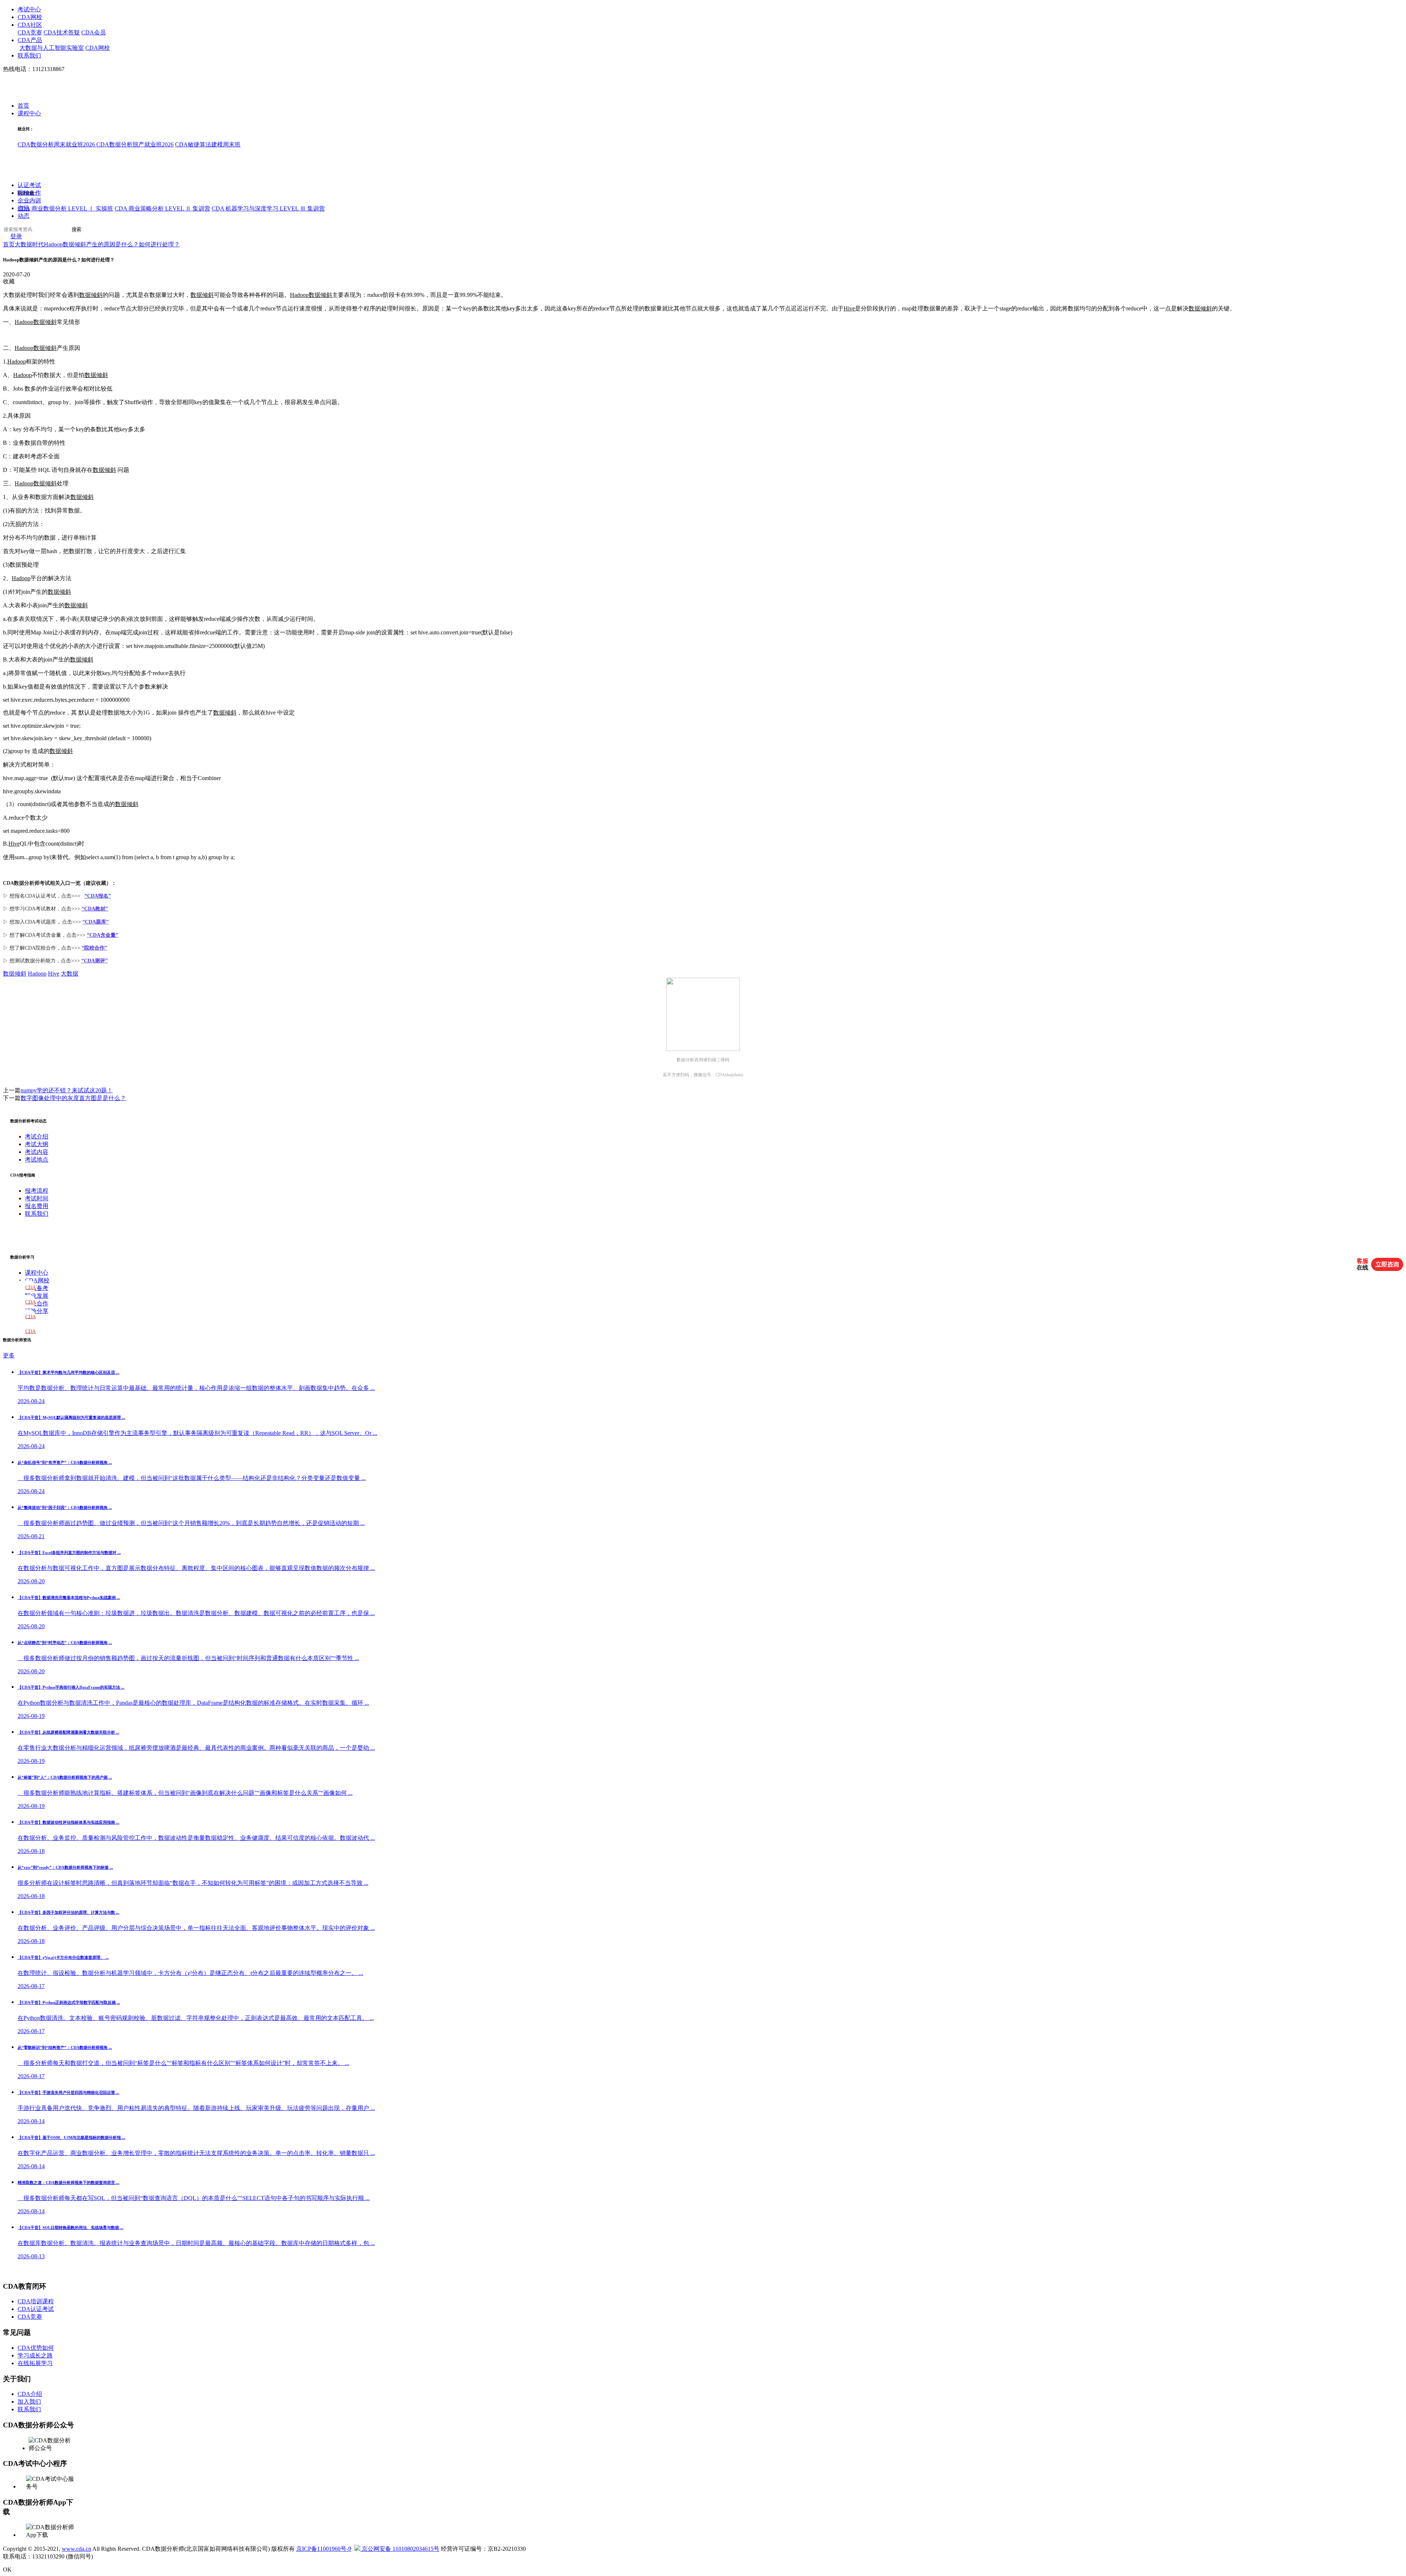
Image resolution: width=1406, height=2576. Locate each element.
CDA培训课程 (36, 2301)
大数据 (70, 974)
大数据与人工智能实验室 (52, 48)
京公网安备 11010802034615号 (400, 2549)
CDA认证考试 (36, 2309)
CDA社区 (30, 25)
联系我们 (29, 55)
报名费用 (37, 1206)
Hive (849, 308)
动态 (23, 216)
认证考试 (29, 185)
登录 (16, 237)
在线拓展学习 (35, 2363)
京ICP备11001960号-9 (324, 2549)
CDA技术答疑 (62, 32)
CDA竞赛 (30, 32)
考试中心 (29, 9)
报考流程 (37, 1191)
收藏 (9, 281)
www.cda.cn (77, 2549)
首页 (23, 106)
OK (7, 2570)
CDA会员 (94, 32)
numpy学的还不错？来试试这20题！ (67, 1090)
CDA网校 (30, 17)
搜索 (77, 230)
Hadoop (299, 295)
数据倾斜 (91, 295)
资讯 (23, 208)
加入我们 (29, 2402)
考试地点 (37, 1160)
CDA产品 (30, 40)
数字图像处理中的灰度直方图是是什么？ (73, 1098)
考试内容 (37, 1152)
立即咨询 (1387, 1264)
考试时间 (37, 1198)
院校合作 (29, 193)
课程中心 (29, 114)
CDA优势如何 (36, 2348)
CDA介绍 (30, 2394)
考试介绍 (37, 1136)
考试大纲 (37, 1144)
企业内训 (29, 201)
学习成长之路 (35, 2355)
